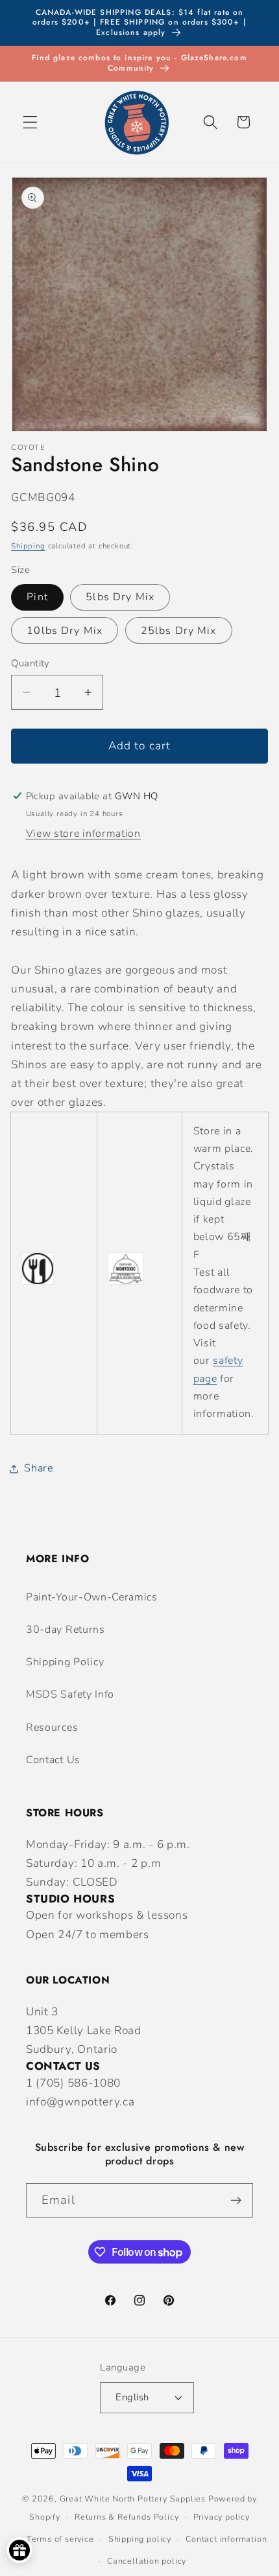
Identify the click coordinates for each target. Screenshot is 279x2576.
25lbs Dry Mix (179, 631)
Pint (37, 597)
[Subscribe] (236, 2201)
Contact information (226, 2539)
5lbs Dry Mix (120, 597)
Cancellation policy (147, 2561)
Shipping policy (140, 2539)
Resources (52, 1727)
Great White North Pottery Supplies (133, 2499)
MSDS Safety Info (70, 1694)
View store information (83, 834)
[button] (30, 122)
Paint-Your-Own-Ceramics (92, 1597)
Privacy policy (222, 2517)
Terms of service (60, 2539)
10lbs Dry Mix (65, 631)
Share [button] (38, 1468)
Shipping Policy (65, 1662)
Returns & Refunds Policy (127, 2517)
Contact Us (53, 1760)
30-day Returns (66, 1630)
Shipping (28, 546)
